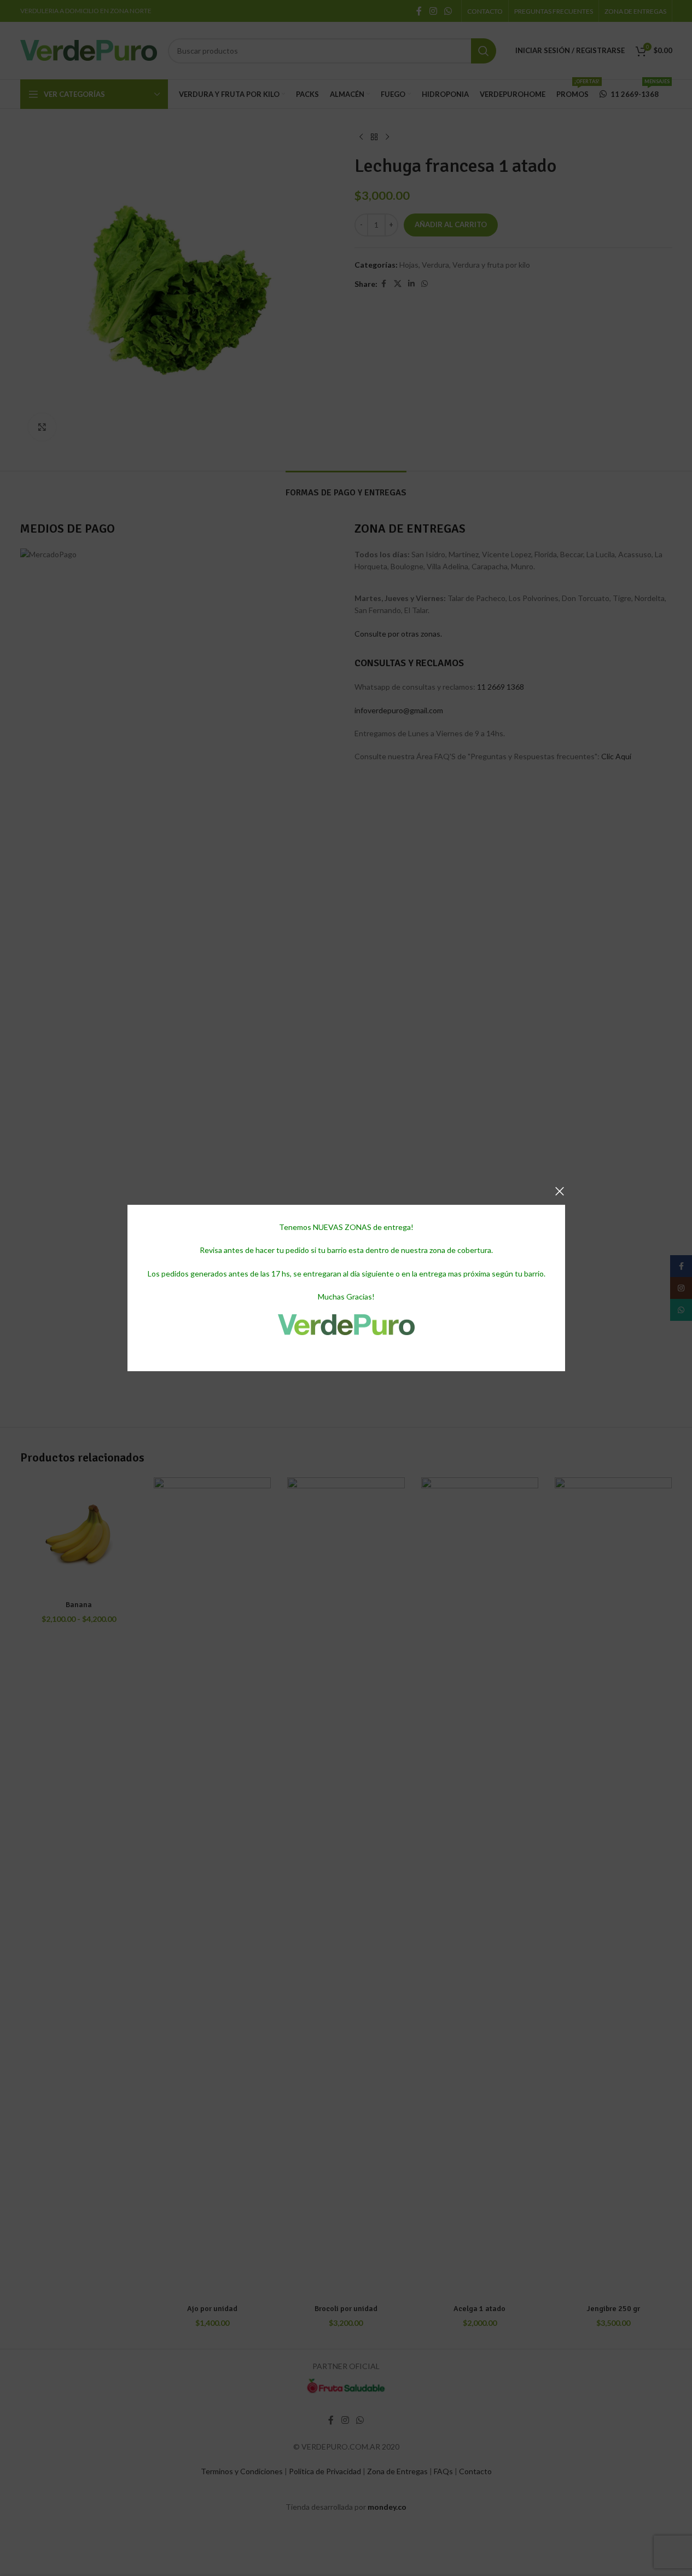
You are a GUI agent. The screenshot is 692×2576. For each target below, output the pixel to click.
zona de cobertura (460, 1251)
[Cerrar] (560, 1191)
